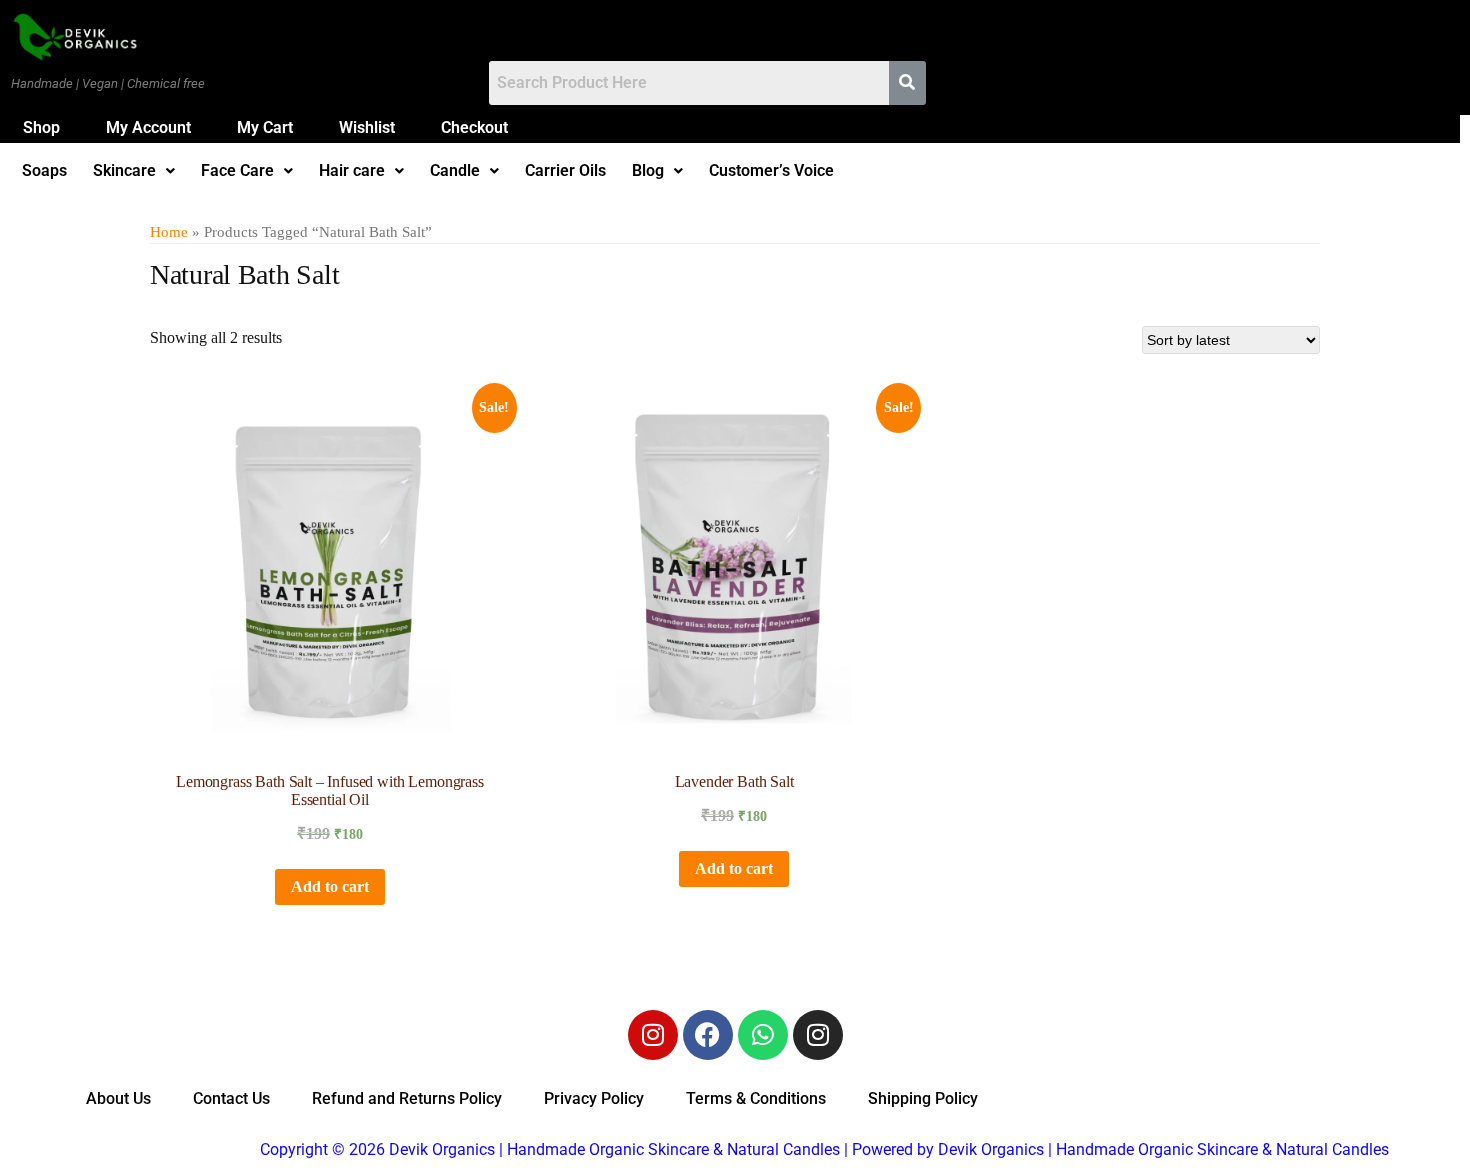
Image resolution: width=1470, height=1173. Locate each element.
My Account (148, 127)
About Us (118, 1098)
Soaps (44, 171)
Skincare (124, 171)
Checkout (474, 127)
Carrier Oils (565, 171)
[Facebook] (708, 1035)
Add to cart (330, 886)
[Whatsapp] (763, 1035)
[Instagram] (653, 1035)
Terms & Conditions (756, 1098)
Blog (648, 171)
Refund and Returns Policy (407, 1098)
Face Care (237, 171)
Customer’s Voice (771, 171)
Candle (455, 171)
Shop (41, 127)
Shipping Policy (923, 1098)
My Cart (265, 127)
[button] (134, 171)
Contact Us (231, 1098)
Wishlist (367, 127)
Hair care (352, 171)
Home (169, 232)
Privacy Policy (594, 1098)
